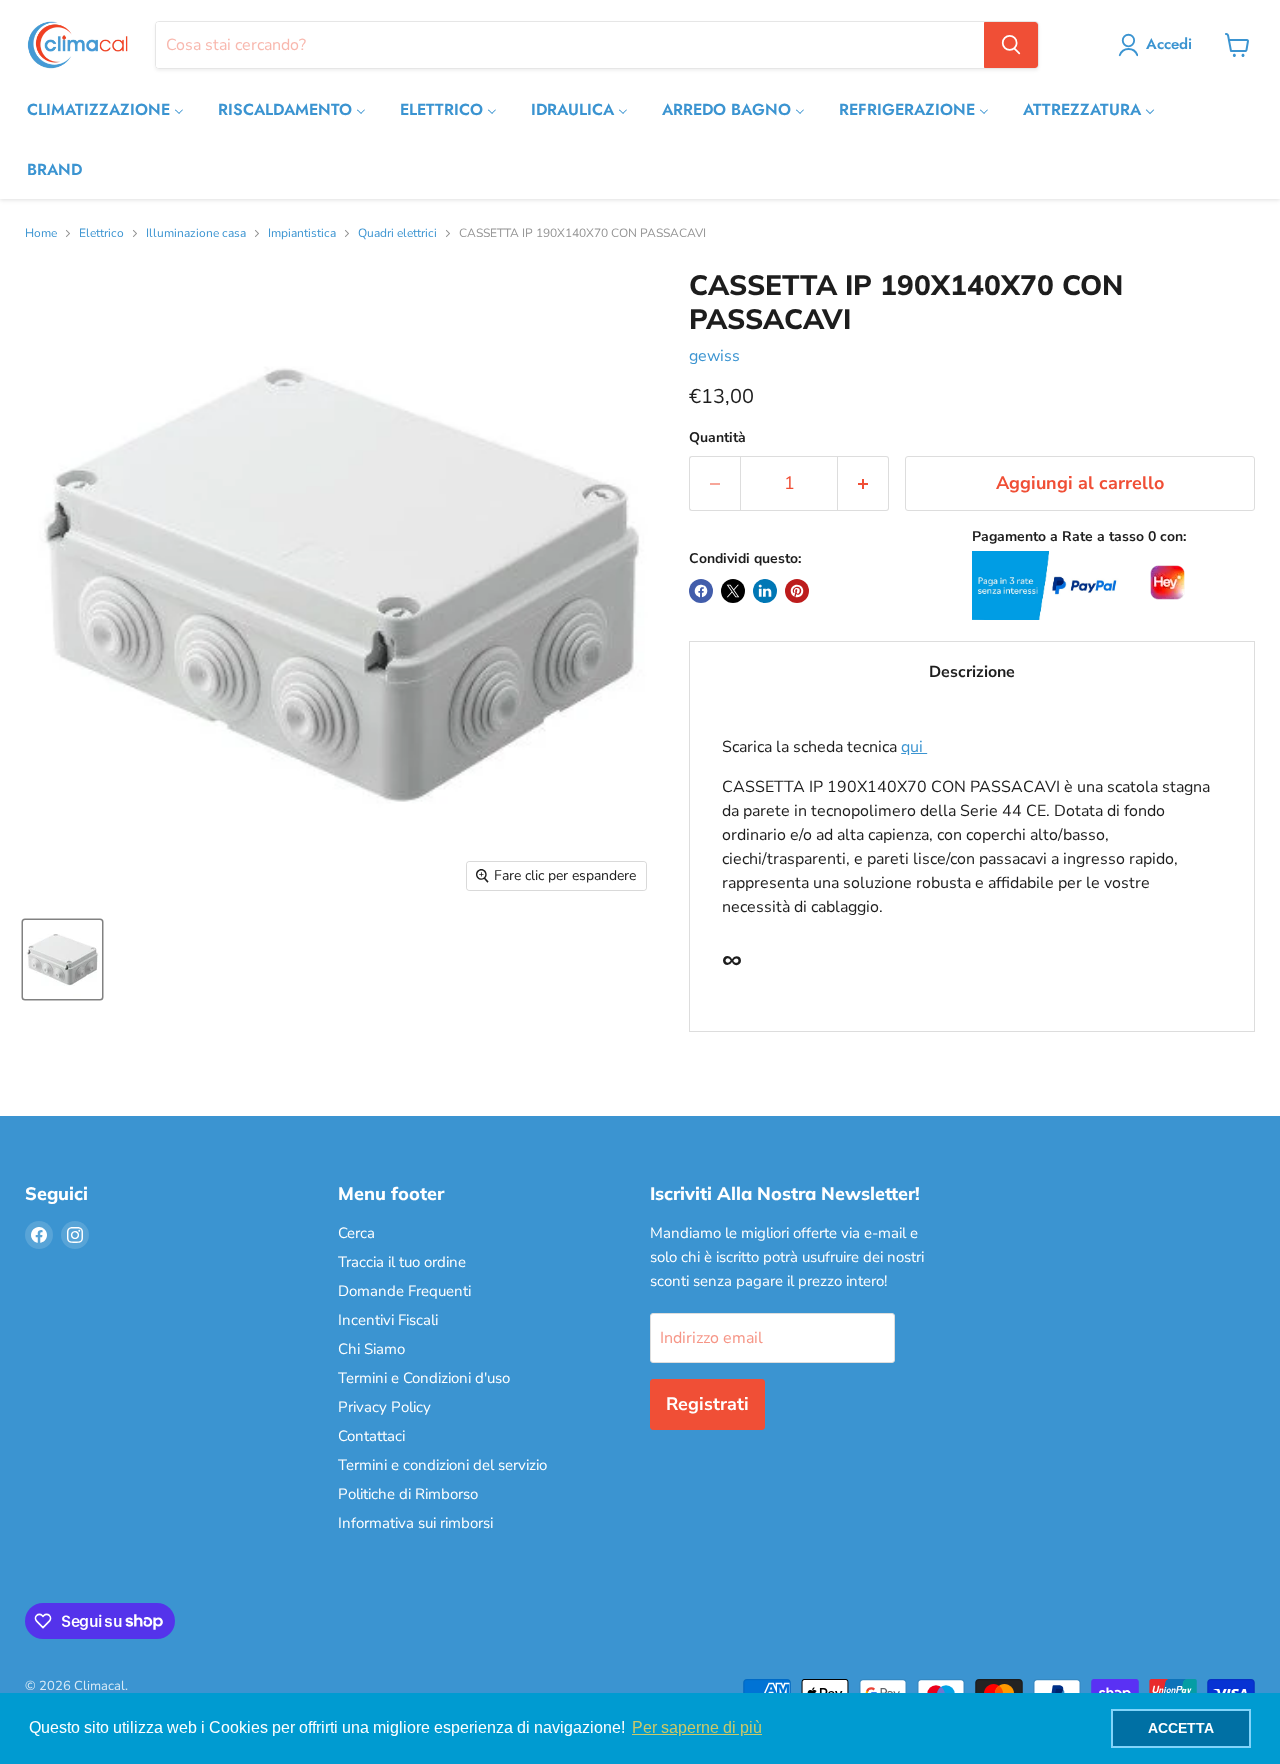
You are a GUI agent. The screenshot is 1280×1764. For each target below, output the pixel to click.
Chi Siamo (371, 1349)
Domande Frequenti (404, 1291)
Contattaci (371, 1436)
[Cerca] (1011, 45)
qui (914, 747)
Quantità (717, 438)
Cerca (356, 1233)
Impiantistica (302, 234)
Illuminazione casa (196, 234)
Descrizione (972, 672)
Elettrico (101, 234)
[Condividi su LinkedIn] (765, 591)
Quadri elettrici (397, 234)
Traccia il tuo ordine (402, 1262)
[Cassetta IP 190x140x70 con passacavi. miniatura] (62, 959)
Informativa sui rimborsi (415, 1523)
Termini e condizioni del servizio (442, 1465)
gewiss (714, 356)
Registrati (707, 1404)
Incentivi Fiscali (388, 1320)
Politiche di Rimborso (408, 1494)
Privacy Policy (384, 1407)
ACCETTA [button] (1181, 1728)
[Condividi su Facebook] (701, 591)
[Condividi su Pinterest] (797, 591)
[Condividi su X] (733, 591)
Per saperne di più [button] (697, 1727)
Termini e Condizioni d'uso (424, 1378)
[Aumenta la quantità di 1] (863, 483)
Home (41, 234)
